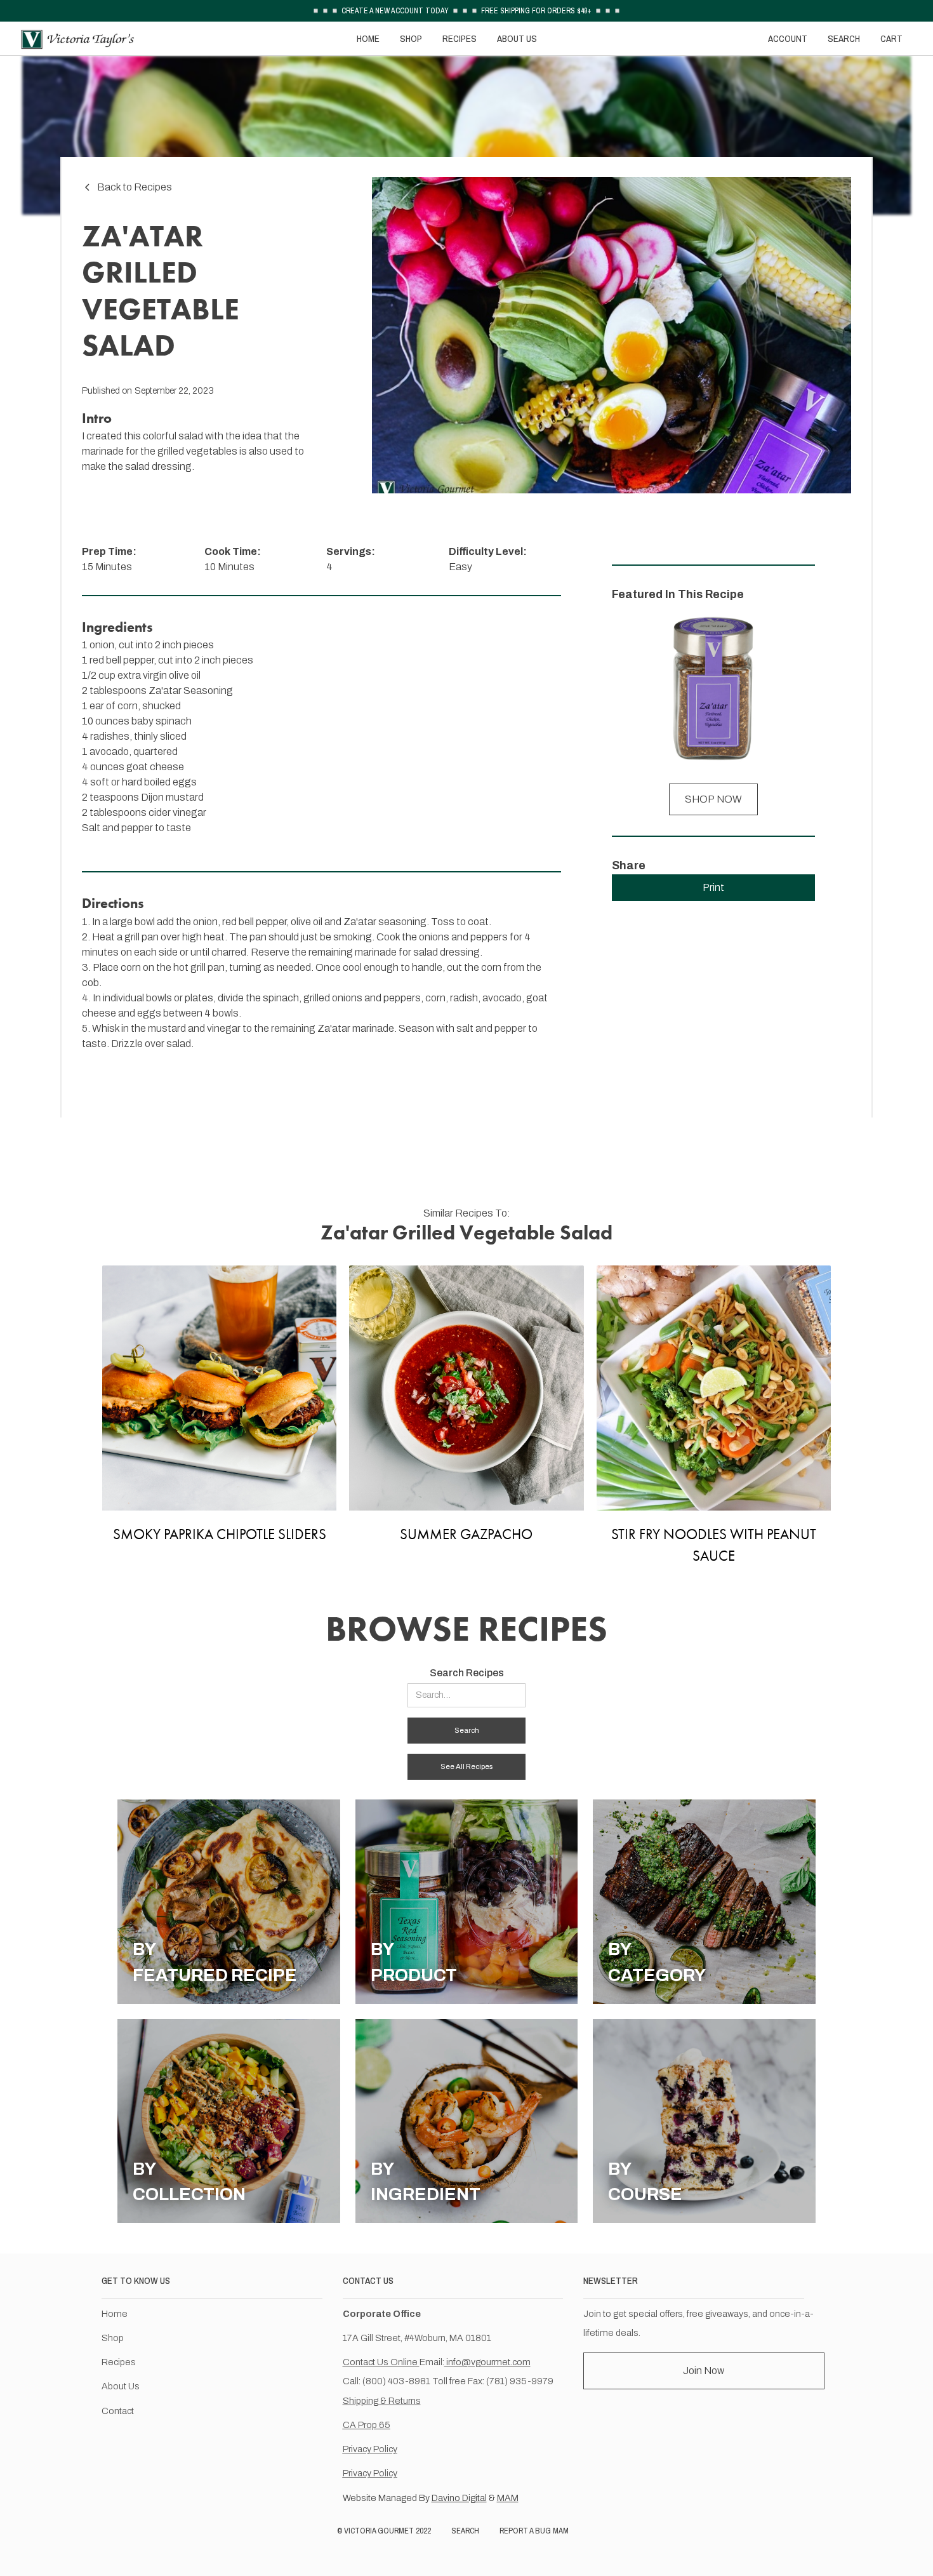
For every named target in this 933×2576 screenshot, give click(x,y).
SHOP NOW (713, 799)
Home (115, 2314)
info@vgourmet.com (487, 2362)
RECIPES (460, 38)
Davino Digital (459, 2498)
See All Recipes (466, 1766)
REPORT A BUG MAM (534, 2531)
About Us (121, 2386)
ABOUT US (517, 38)
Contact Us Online (381, 2362)
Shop (113, 2338)
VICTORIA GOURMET (379, 2531)
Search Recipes (467, 1673)
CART (891, 38)
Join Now (704, 2371)
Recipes (119, 2362)
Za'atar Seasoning (191, 691)
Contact (118, 2411)
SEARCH (844, 38)
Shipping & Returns (382, 2401)
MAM (508, 2498)
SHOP (411, 38)
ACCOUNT (788, 38)
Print (713, 887)
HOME (368, 38)
